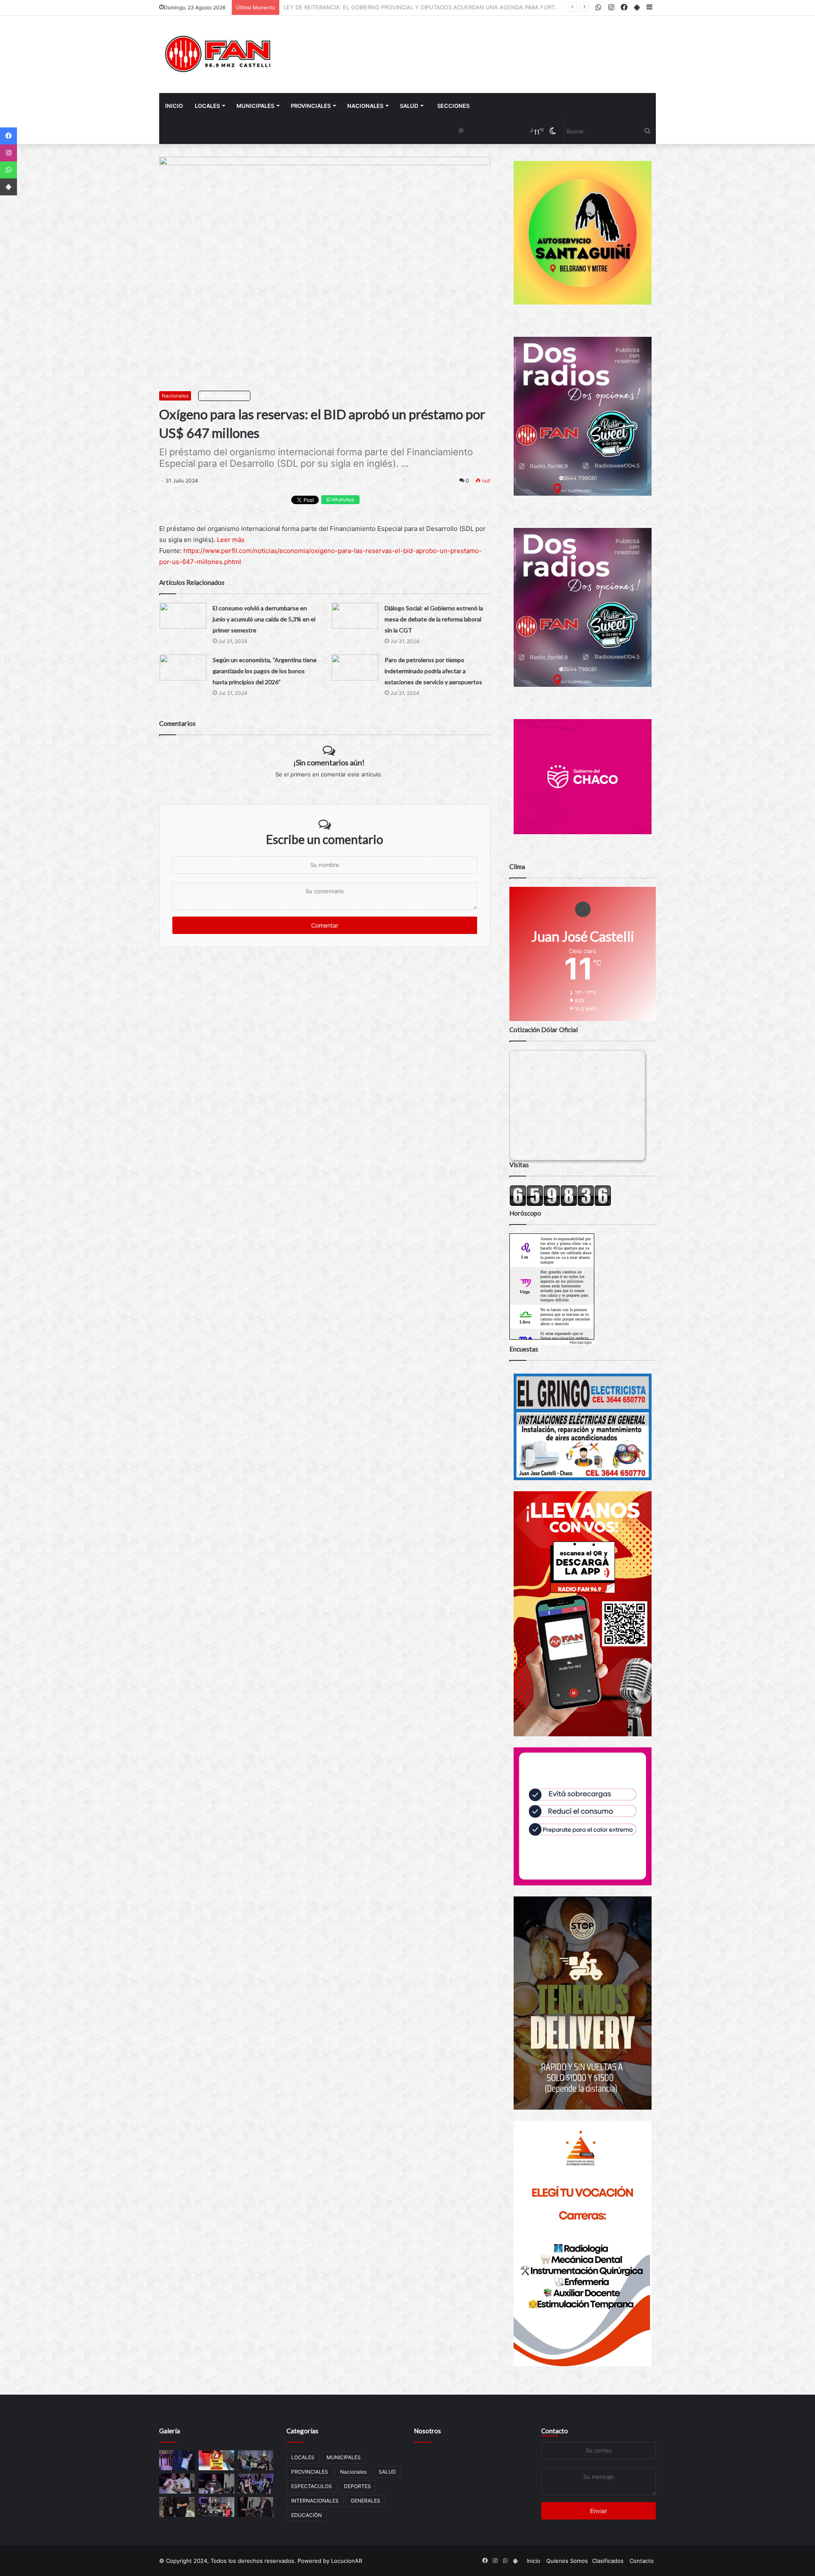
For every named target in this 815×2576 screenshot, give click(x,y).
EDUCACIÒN (306, 2515)
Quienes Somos (567, 2561)
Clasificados (608, 2561)
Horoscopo (581, 1342)
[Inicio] (219, 54)
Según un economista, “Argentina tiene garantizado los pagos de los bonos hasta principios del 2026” (265, 671)
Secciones (453, 106)
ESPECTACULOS (312, 2486)
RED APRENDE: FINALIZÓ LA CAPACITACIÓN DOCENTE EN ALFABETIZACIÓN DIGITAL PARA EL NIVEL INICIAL (426, 7)
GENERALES (365, 2501)
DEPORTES (357, 2486)
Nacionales (365, 106)
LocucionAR (347, 2561)
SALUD (409, 106)
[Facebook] (8, 136)
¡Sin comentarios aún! (329, 762)
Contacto (555, 2431)
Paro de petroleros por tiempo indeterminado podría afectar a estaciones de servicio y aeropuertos (433, 671)
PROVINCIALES (311, 106)
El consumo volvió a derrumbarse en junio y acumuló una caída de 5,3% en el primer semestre (264, 619)
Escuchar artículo (226, 396)
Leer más (231, 540)
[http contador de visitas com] (560, 1204)
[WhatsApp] (8, 170)
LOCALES (207, 106)
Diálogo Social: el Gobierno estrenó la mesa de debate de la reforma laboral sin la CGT (434, 619)
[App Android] (8, 187)
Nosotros (427, 2431)
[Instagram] (8, 153)
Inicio (174, 106)
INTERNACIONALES (315, 2501)
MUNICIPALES (255, 106)
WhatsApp (342, 499)
